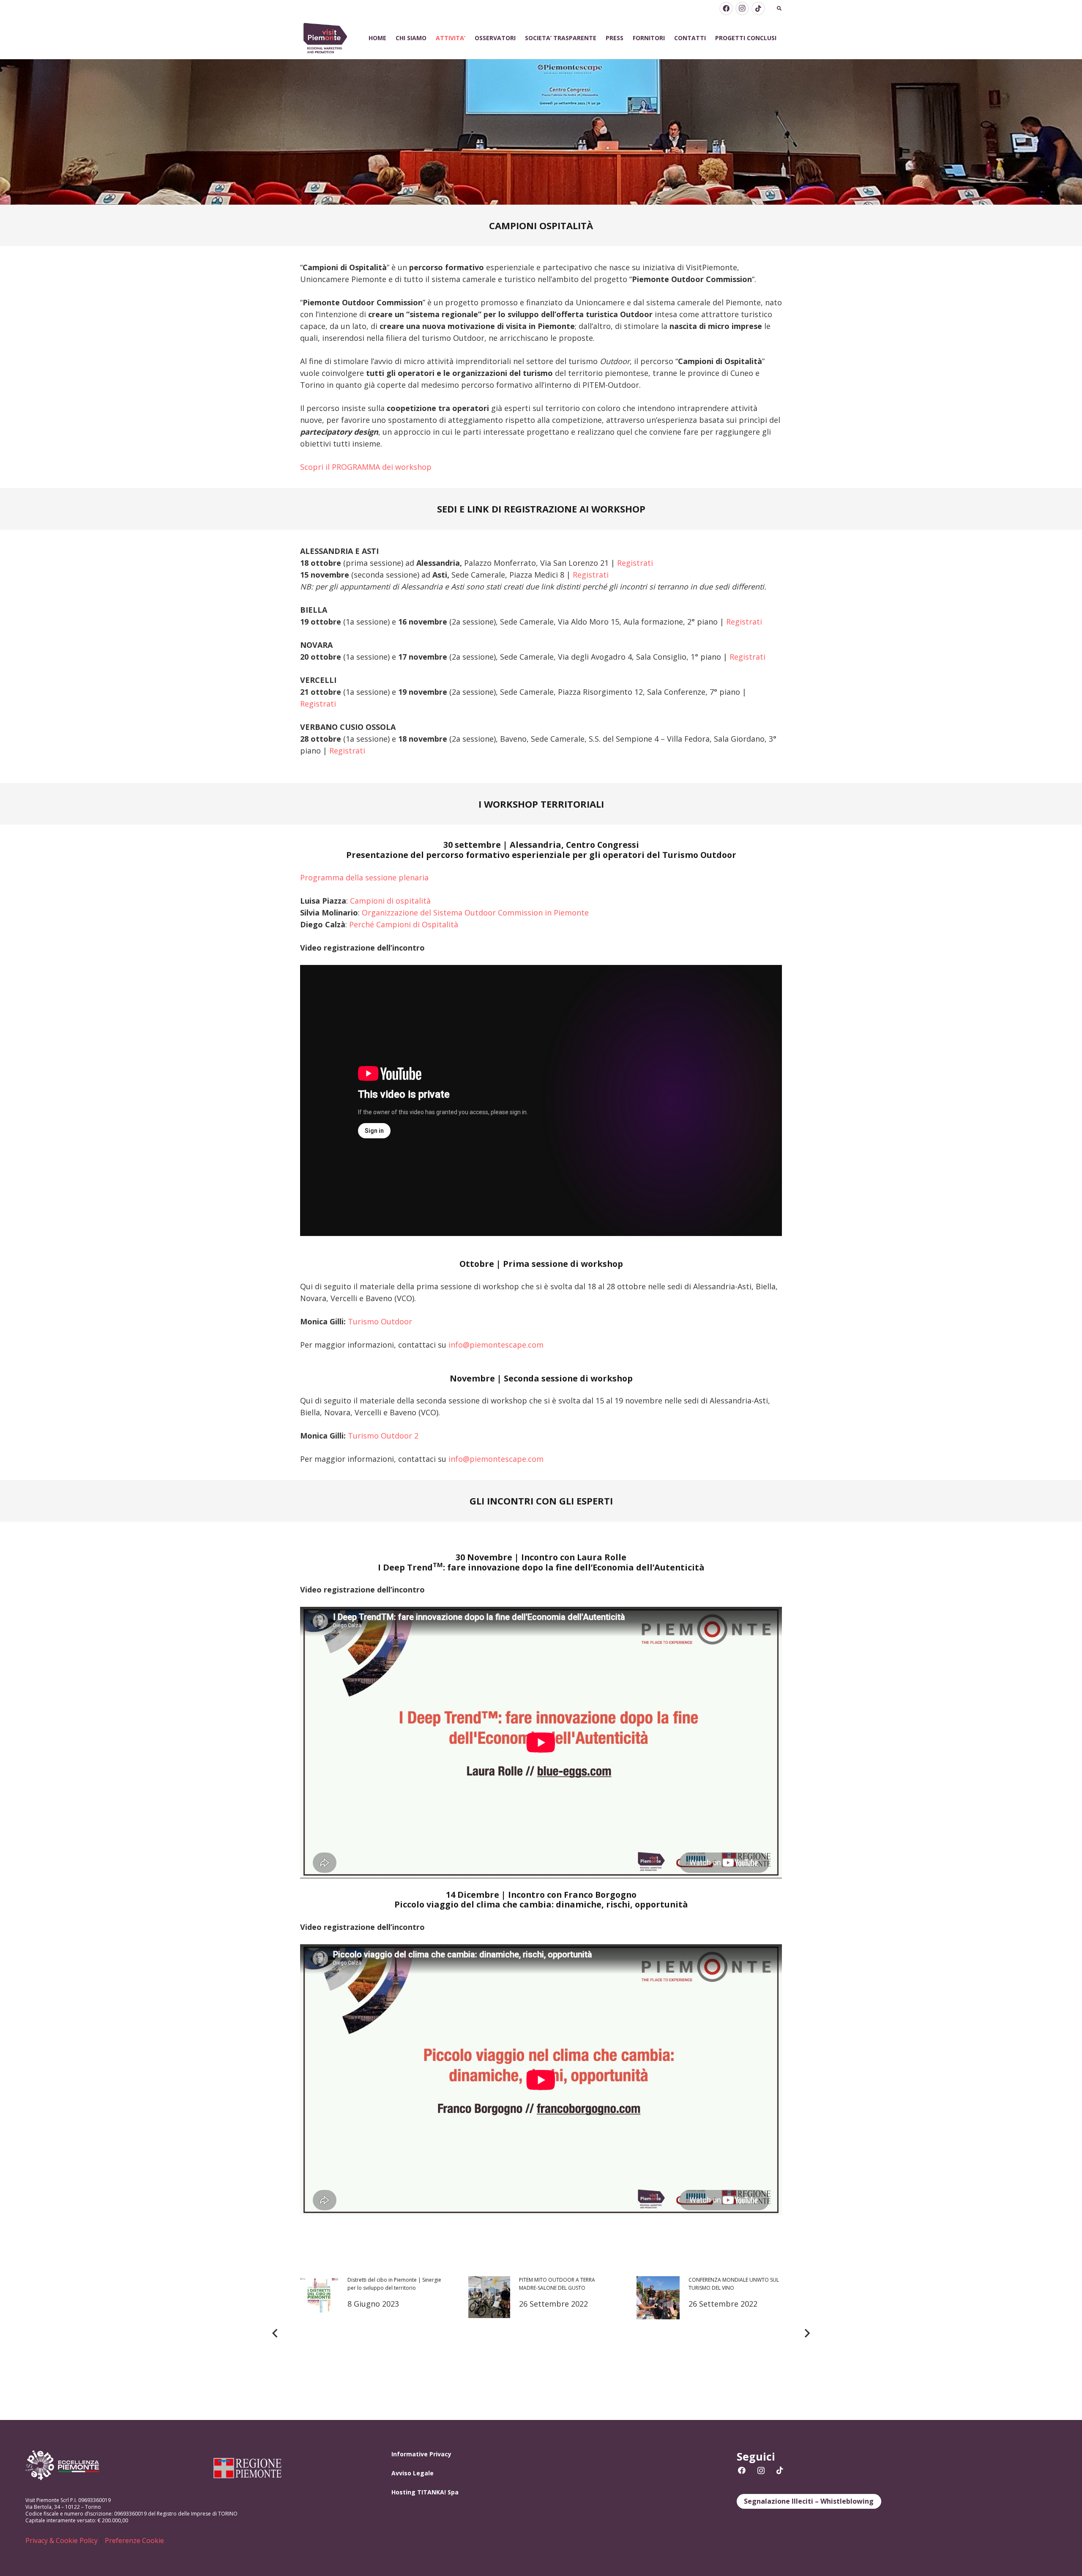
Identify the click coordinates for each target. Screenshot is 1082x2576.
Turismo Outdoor (380, 1321)
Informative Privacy (421, 2454)
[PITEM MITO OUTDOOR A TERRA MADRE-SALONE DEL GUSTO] (541, 2333)
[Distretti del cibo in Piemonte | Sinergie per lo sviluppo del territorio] (373, 2333)
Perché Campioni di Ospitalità (404, 924)
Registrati (635, 563)
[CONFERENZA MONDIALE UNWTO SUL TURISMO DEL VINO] (709, 2333)
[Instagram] (742, 8)
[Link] (325, 38)
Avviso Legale (413, 2473)
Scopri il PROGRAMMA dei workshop (366, 467)
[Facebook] (726, 8)
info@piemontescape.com (496, 1345)
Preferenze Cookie (134, 2540)
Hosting (403, 2492)
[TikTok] (758, 8)
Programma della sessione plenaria (364, 877)
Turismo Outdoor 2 (383, 1436)
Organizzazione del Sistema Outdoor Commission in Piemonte (475, 913)
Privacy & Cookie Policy (61, 2540)
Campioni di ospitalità (390, 901)
